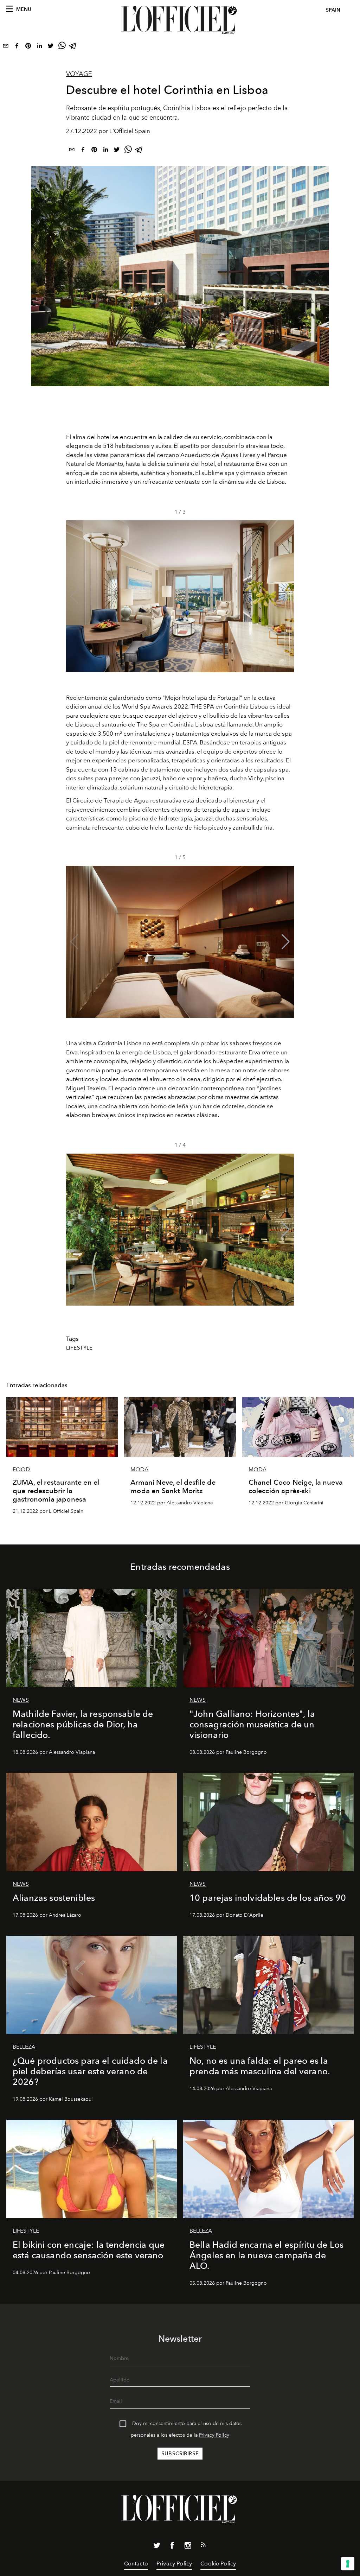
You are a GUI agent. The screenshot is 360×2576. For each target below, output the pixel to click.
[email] (6, 47)
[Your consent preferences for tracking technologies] (348, 2564)
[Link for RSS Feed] (203, 2546)
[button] (286, 596)
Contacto (136, 2564)
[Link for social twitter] (157, 2547)
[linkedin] (39, 47)
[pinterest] (28, 47)
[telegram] (73, 47)
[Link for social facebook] (172, 2547)
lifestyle (79, 1348)
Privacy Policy (214, 2435)
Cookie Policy (218, 2564)
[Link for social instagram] (188, 2547)
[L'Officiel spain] (180, 20)
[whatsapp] (62, 47)
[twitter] (51, 47)
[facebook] (17, 47)
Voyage (79, 74)
